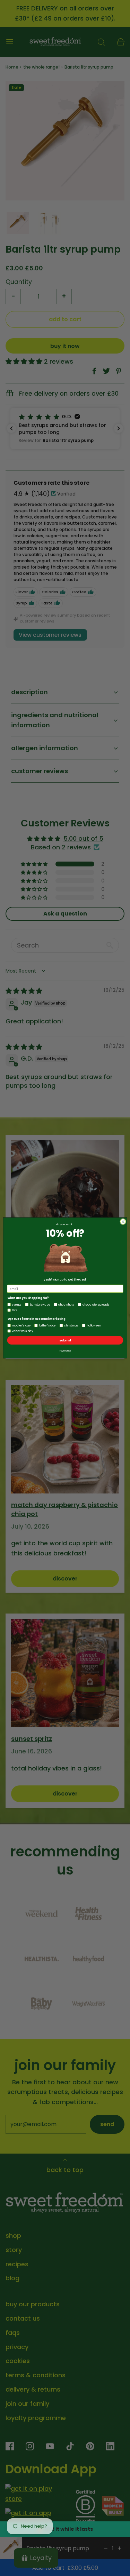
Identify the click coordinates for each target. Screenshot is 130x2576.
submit (65, 1341)
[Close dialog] (123, 1222)
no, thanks (65, 1351)
